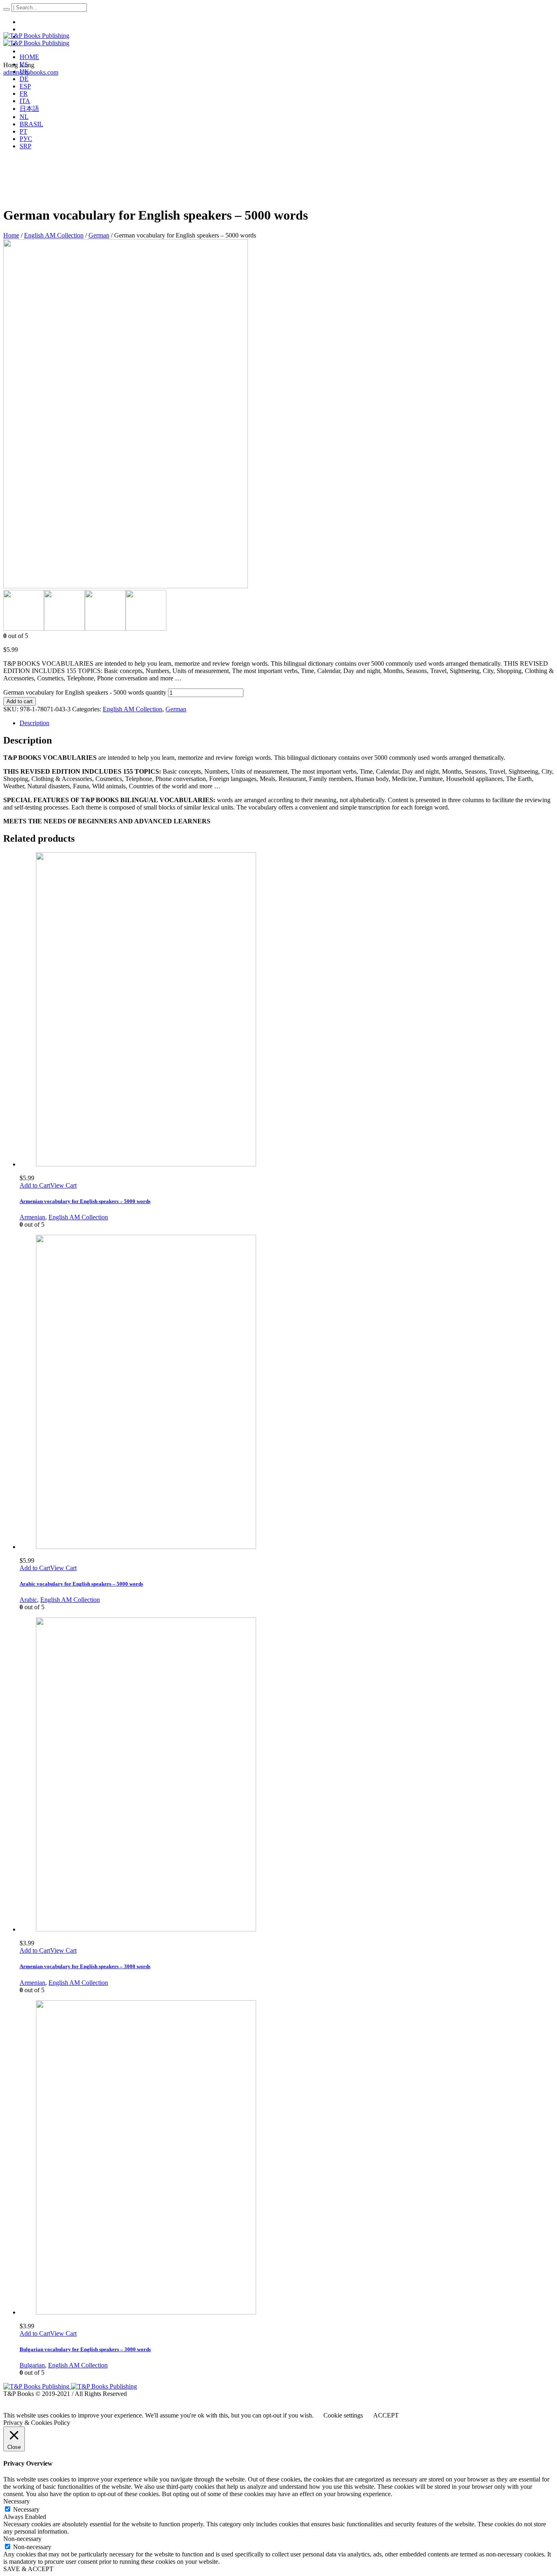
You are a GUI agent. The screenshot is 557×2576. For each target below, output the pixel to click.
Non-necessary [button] (22, 2539)
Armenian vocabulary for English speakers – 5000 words (85, 1201)
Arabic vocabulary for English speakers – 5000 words (81, 1584)
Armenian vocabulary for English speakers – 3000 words (85, 1966)
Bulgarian (32, 2365)
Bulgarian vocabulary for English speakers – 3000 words (85, 2349)
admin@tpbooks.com (31, 72)
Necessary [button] (17, 2501)
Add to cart (20, 701)
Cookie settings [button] (343, 2415)
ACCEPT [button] (386, 2415)
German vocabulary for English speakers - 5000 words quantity (85, 692)
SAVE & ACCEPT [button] (28, 2569)
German (99, 235)
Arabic (28, 1600)
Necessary (26, 2509)
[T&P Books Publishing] (36, 39)
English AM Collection (54, 235)
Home (11, 235)
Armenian (32, 1217)
